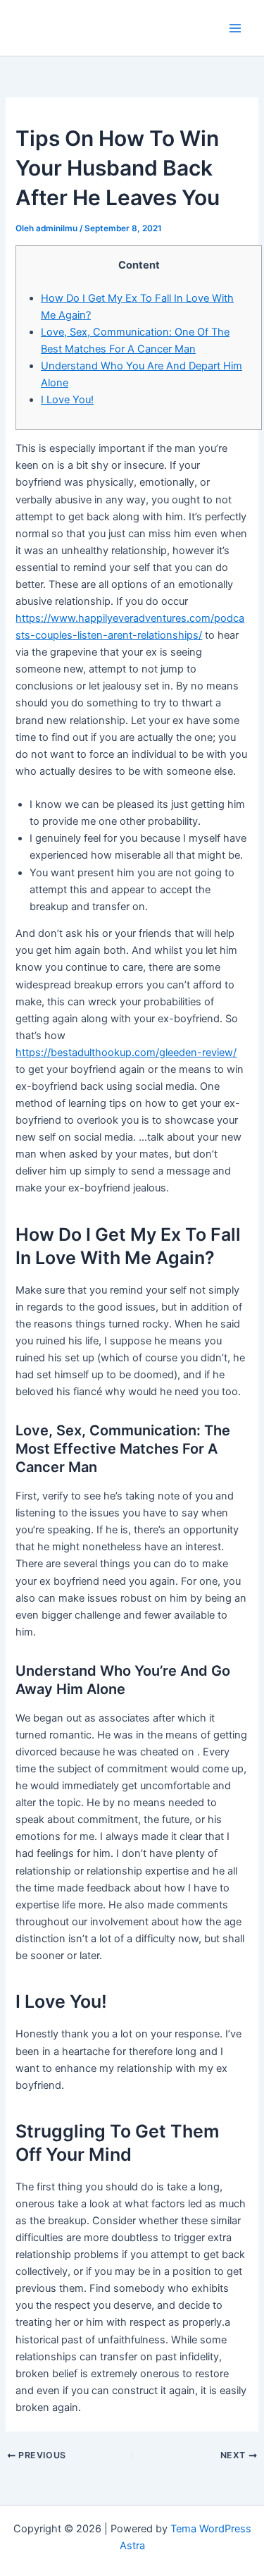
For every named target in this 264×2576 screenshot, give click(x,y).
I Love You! (67, 400)
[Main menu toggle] (235, 28)
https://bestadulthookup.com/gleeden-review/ (126, 1053)
